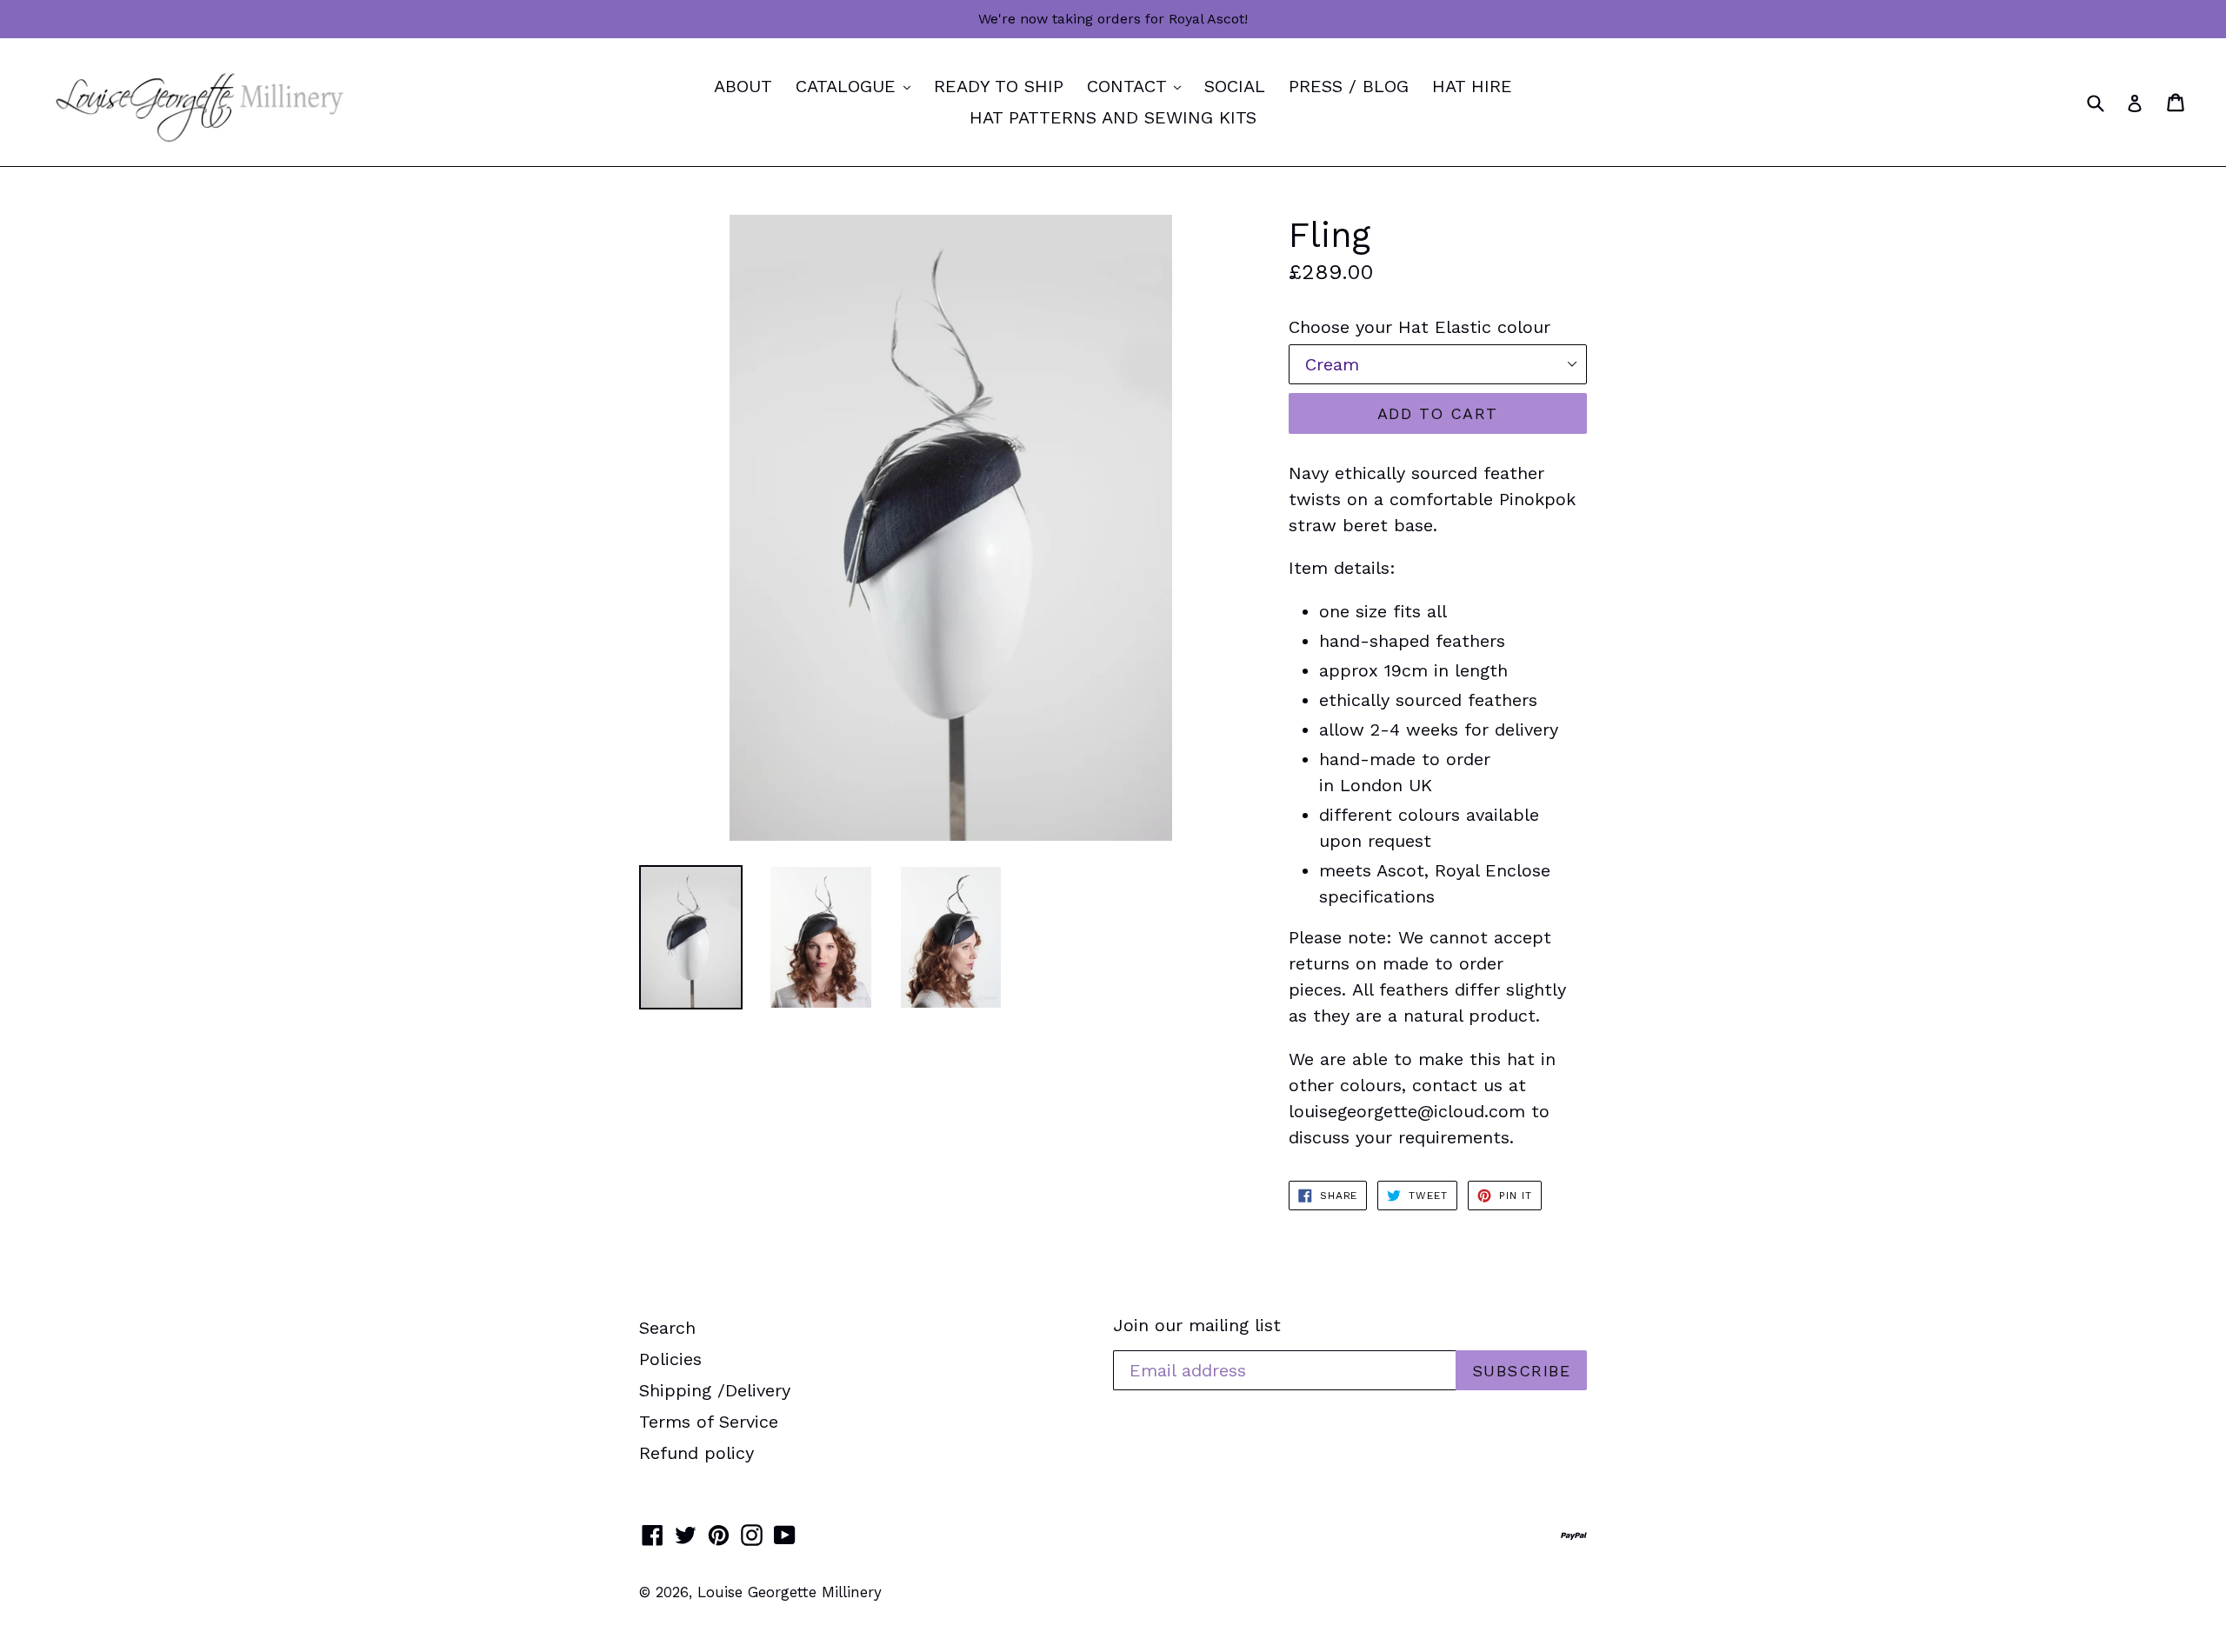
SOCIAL (1235, 86)
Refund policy (696, 1453)
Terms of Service (709, 1422)
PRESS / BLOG (1349, 86)
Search (667, 1328)
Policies (670, 1359)
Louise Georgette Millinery (790, 1592)
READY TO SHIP (999, 86)
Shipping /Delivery (715, 1390)
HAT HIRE (1472, 86)
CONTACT (1138, 86)
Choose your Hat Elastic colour (1420, 327)
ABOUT (743, 86)
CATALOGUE (857, 86)
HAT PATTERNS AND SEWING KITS (1113, 117)
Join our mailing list (1197, 1325)
